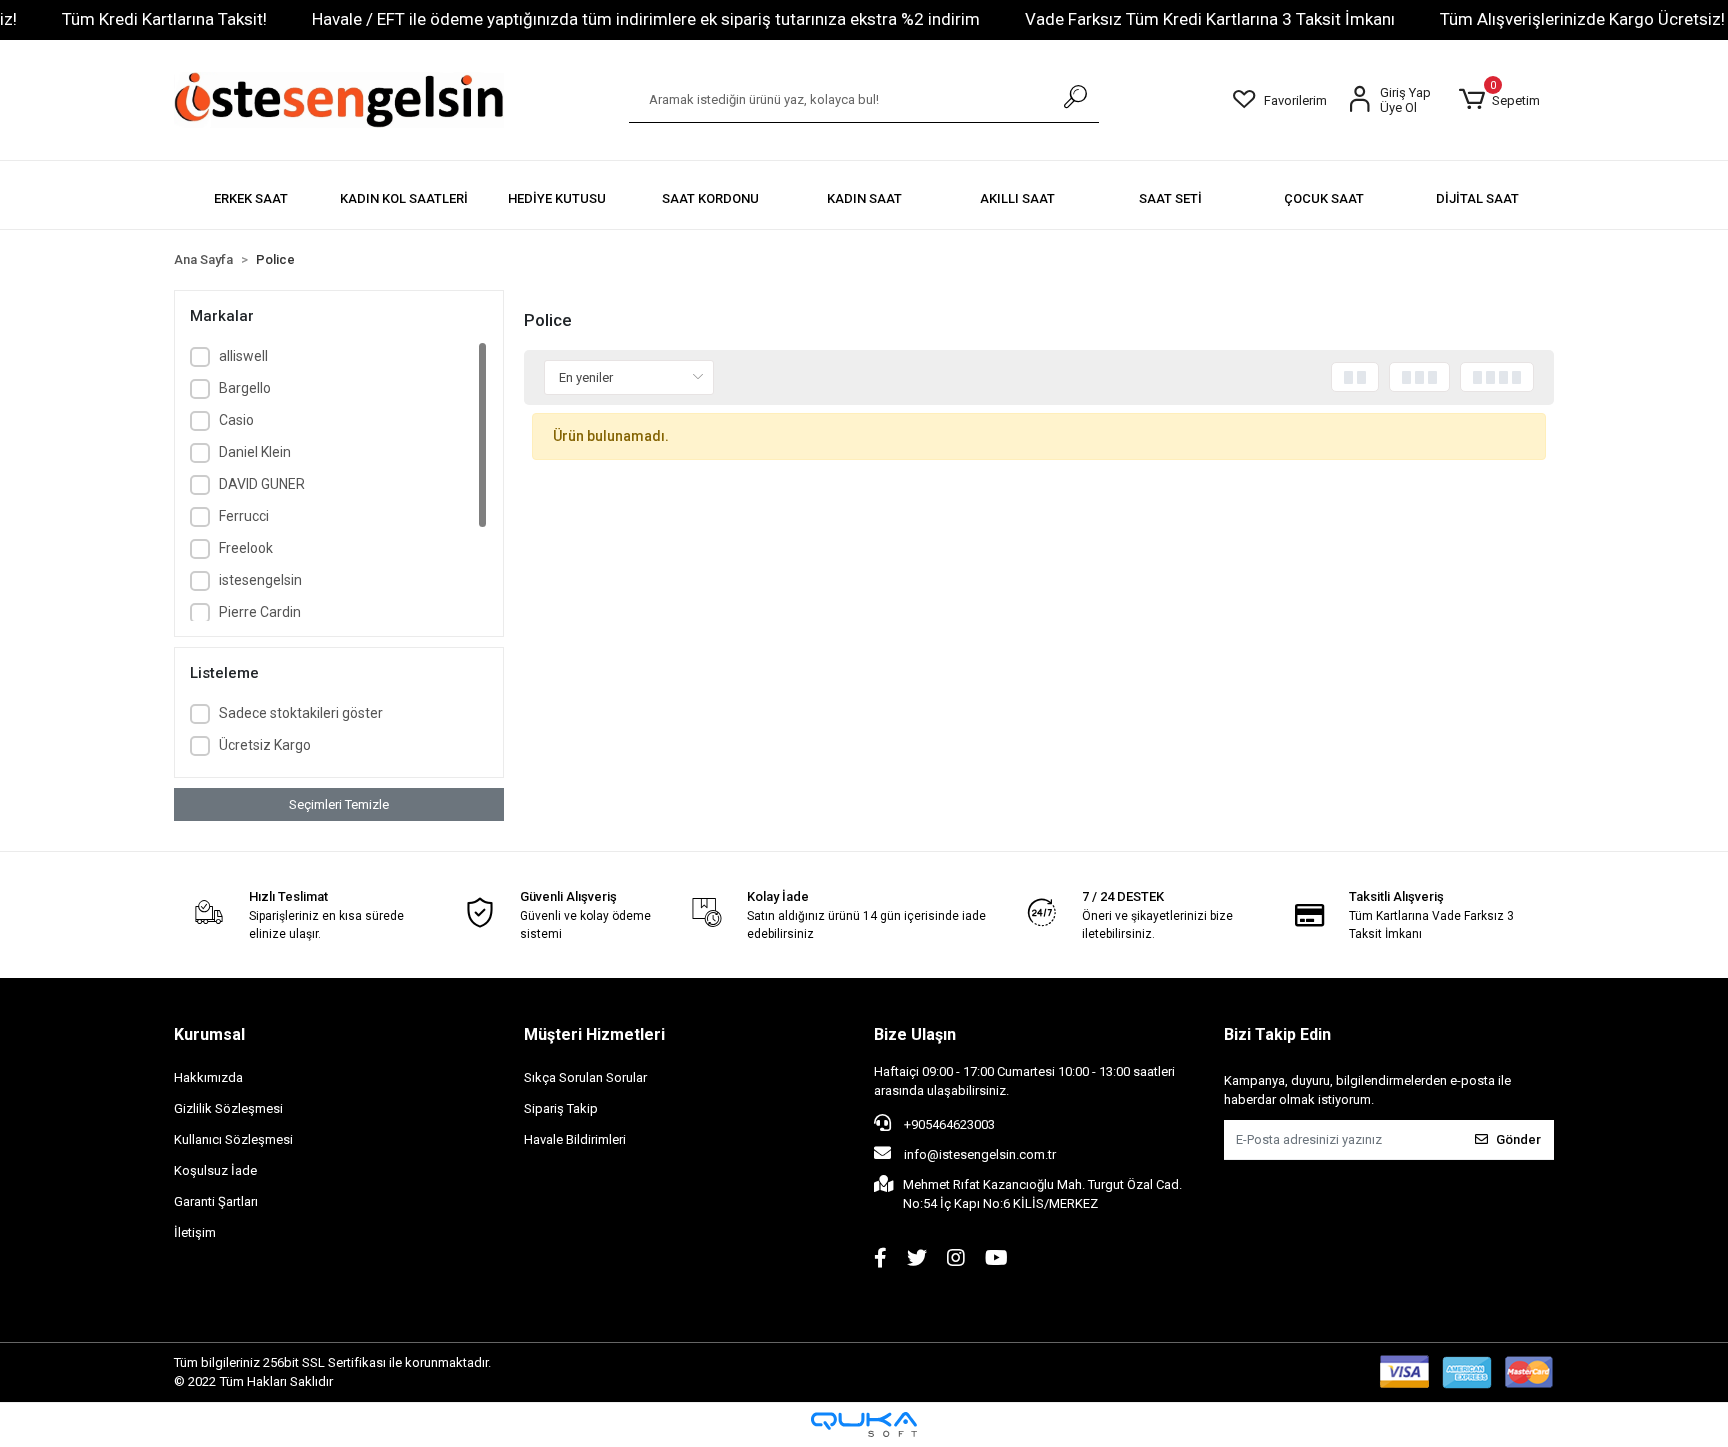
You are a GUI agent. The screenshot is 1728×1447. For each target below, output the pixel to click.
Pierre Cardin (260, 612)
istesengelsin (260, 580)
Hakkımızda (208, 1077)
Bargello (245, 388)
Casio (236, 420)
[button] (1499, 100)
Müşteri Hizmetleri (594, 1034)
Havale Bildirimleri (575, 1139)
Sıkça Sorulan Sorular (585, 1077)
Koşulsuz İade (215, 1170)
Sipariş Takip (561, 1108)
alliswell (243, 356)
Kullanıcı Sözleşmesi (233, 1139)
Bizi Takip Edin (1277, 1034)
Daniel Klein (255, 452)
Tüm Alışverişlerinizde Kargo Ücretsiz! (1582, 19)
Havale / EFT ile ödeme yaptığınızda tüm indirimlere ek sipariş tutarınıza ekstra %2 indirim (646, 19)
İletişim (195, 1232)
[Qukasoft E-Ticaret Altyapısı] (864, 1424)
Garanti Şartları (216, 1201)
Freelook (246, 548)
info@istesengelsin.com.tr (980, 1154)
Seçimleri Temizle (339, 804)
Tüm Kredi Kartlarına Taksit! (164, 19)
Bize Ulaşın (915, 1034)
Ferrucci (244, 516)
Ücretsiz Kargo (265, 745)
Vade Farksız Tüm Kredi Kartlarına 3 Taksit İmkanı (1210, 19)
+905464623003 (948, 1124)
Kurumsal (209, 1034)
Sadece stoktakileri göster (301, 713)
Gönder (1518, 1139)
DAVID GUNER (262, 484)
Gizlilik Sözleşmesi (228, 1108)
